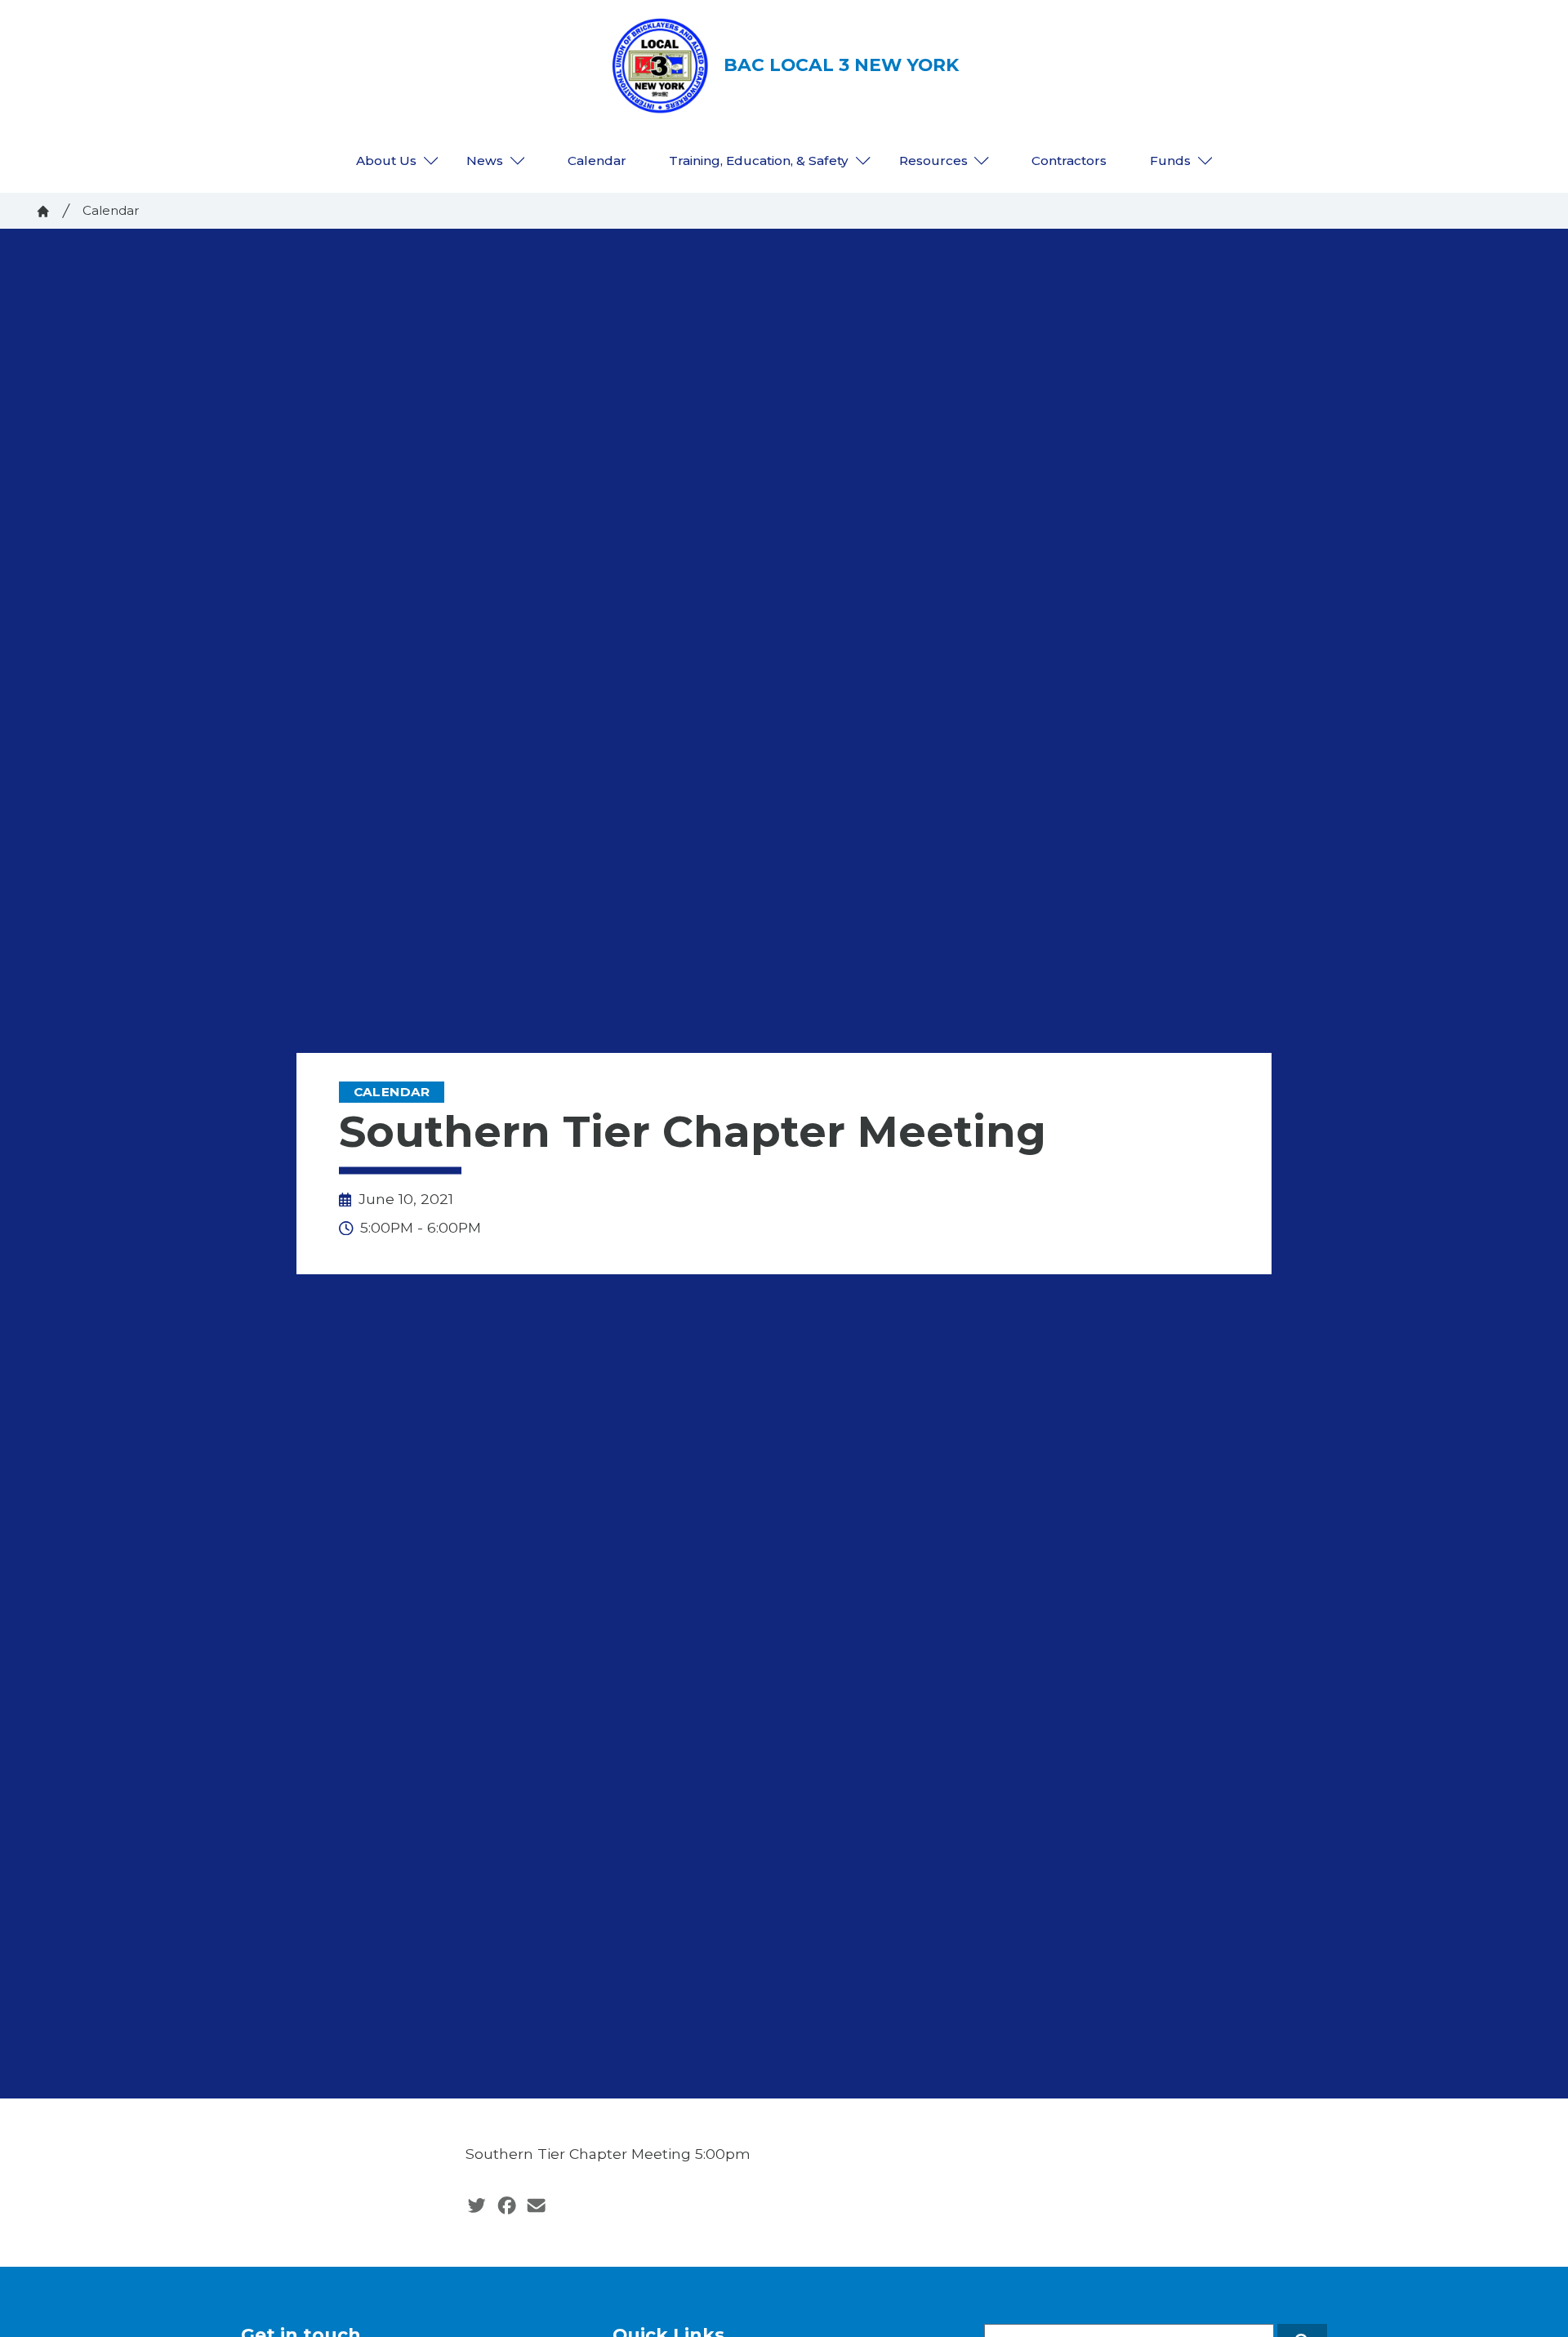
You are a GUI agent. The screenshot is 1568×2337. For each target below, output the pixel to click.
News (485, 161)
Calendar (597, 161)
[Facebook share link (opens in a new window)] (507, 2205)
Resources (933, 161)
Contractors (1069, 161)
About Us (386, 161)
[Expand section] (431, 161)
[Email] (536, 2205)
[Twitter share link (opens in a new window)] (477, 2205)
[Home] (43, 212)
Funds (1170, 161)
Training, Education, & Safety (759, 161)
